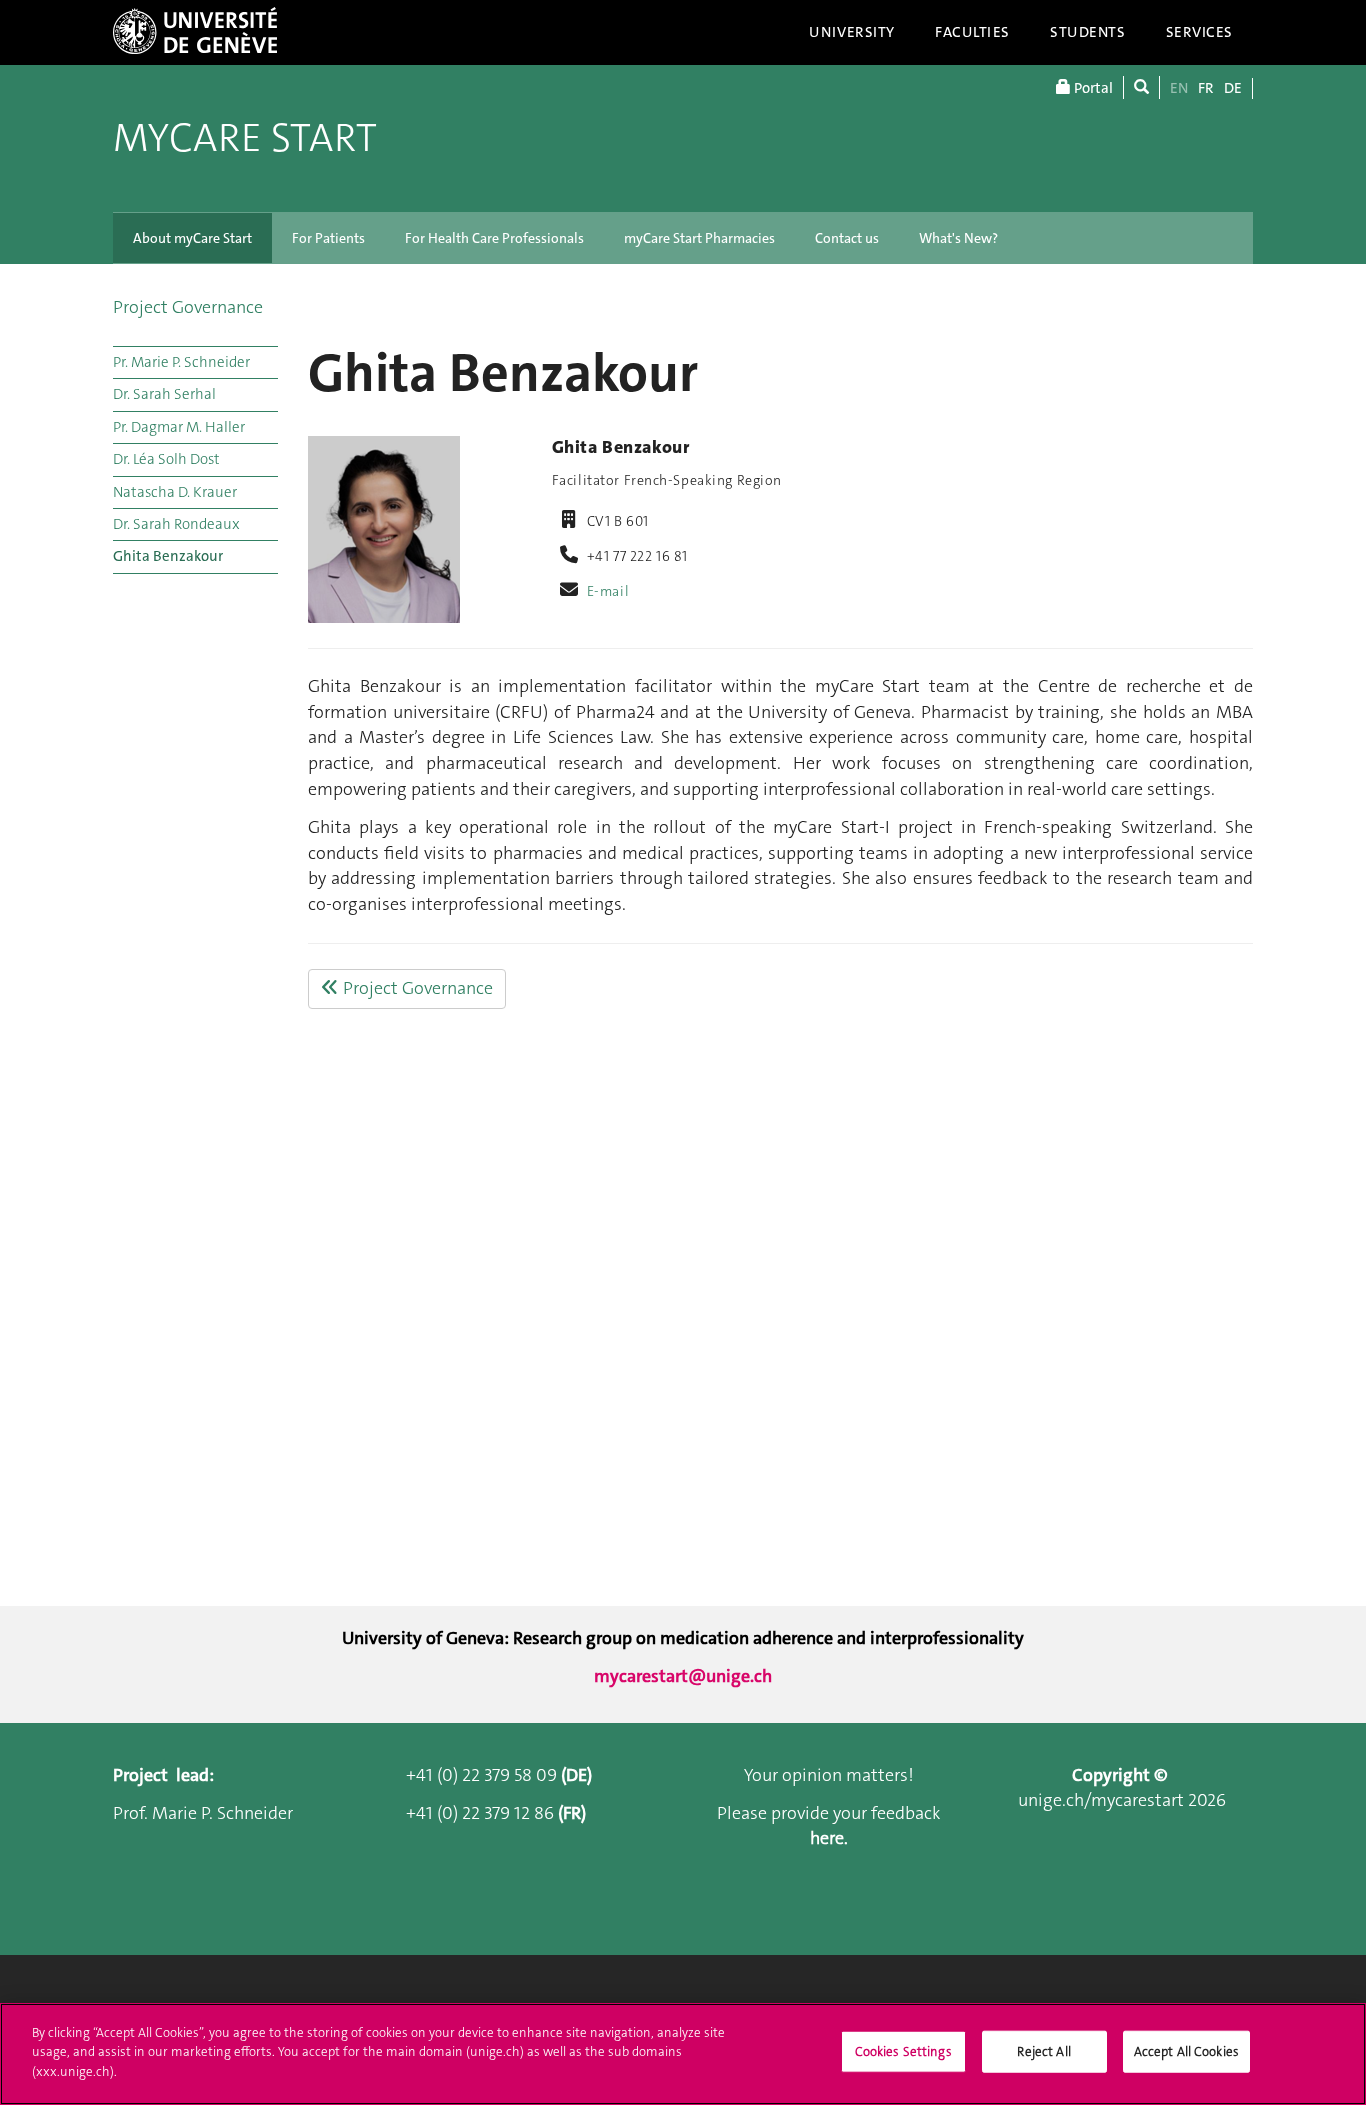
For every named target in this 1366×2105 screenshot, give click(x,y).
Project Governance (188, 307)
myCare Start (245, 138)
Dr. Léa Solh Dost (166, 459)
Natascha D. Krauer (175, 492)
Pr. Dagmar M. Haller (179, 427)
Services (1200, 32)
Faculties (972, 32)
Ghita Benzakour (168, 556)
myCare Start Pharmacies (699, 238)
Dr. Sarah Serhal (164, 394)
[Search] (1141, 87)
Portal (1092, 88)
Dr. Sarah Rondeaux (176, 524)
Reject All (1043, 2051)
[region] (683, 2054)
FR (1206, 88)
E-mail (608, 591)
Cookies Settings (903, 2051)
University (852, 32)
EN (1179, 88)
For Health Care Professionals (494, 238)
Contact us (847, 238)
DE (1233, 88)
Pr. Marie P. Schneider (181, 362)
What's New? (958, 238)
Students (1088, 32)
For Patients (328, 238)
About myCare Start (192, 238)
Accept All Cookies (1186, 2051)
